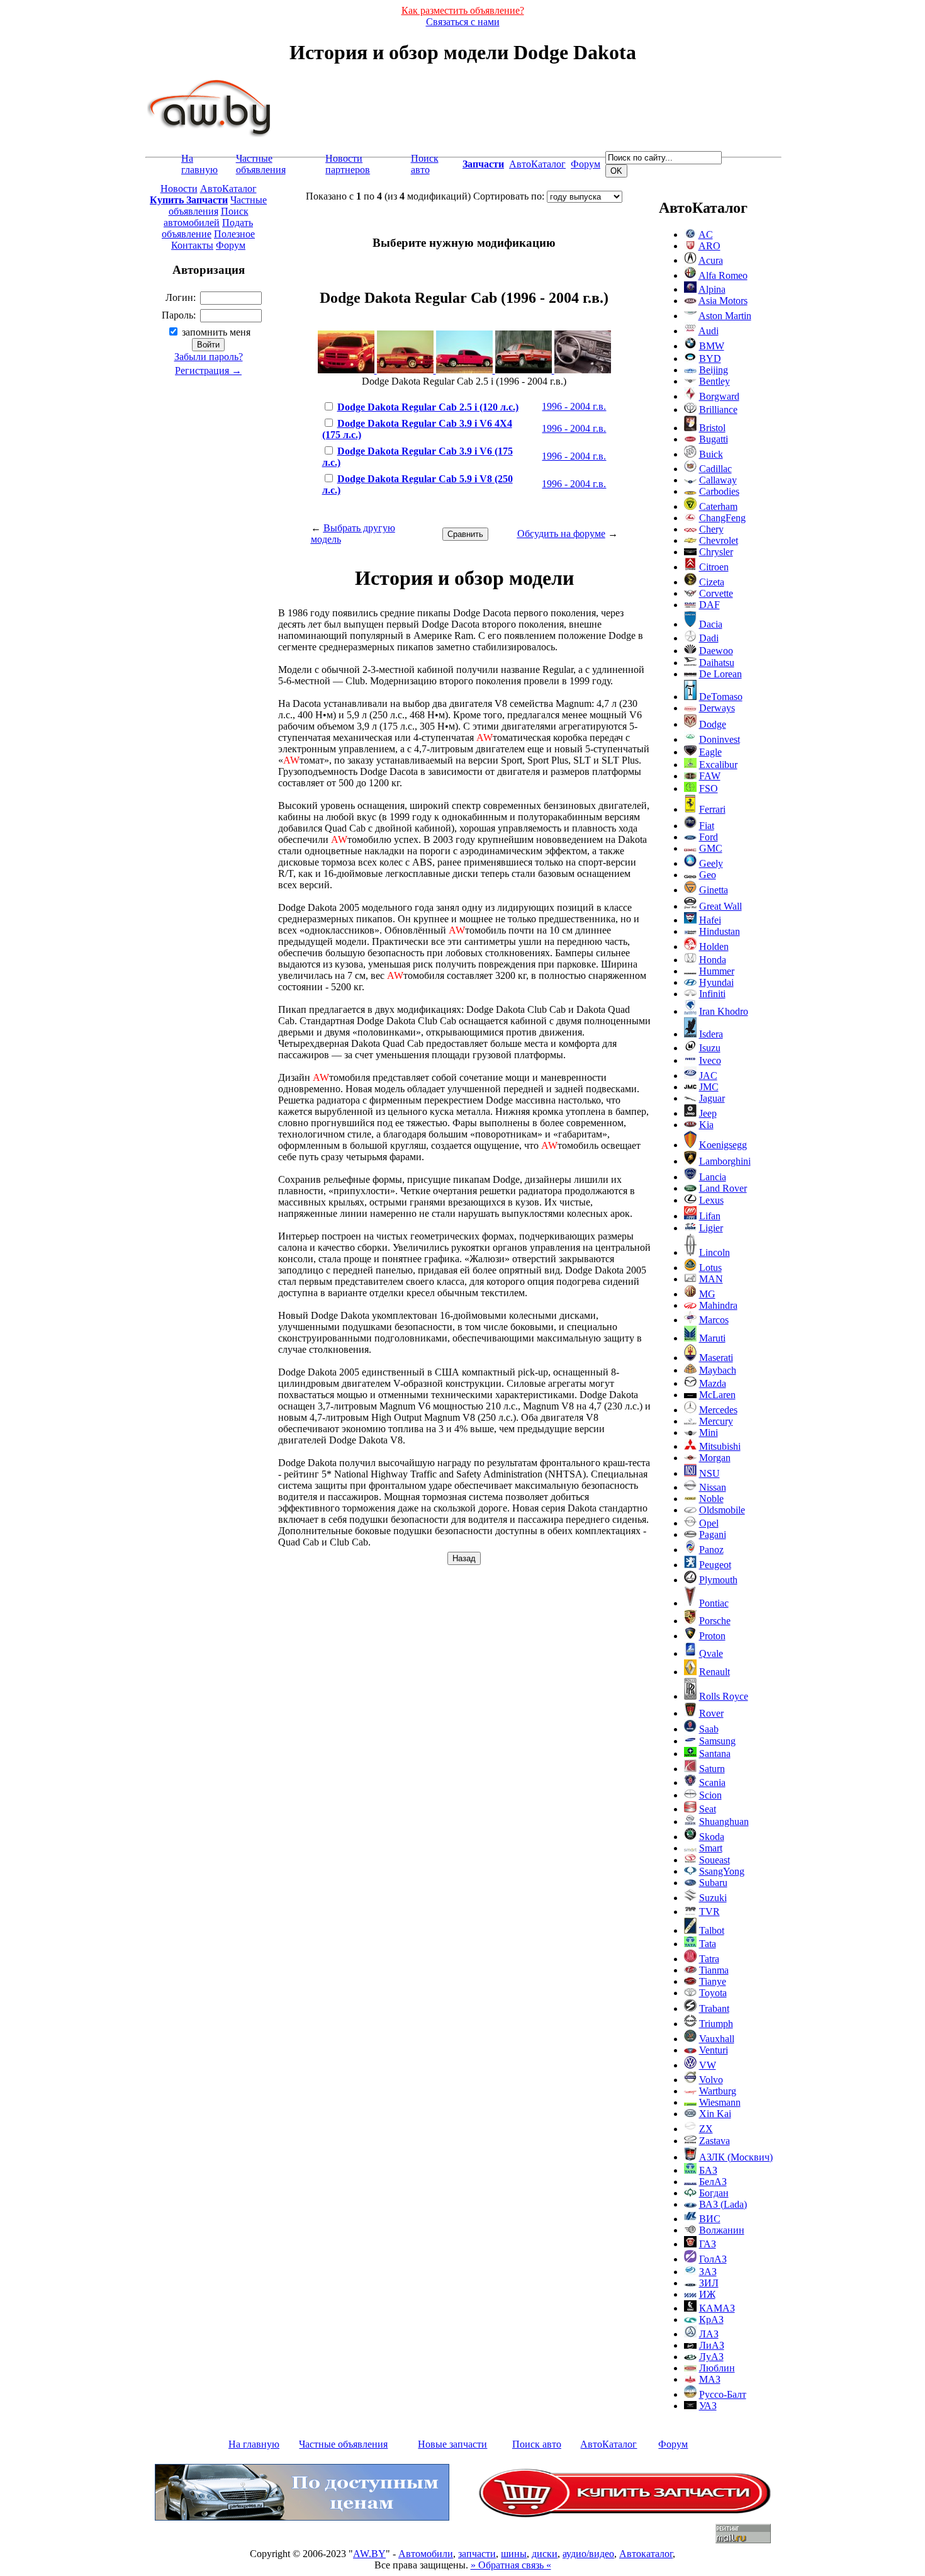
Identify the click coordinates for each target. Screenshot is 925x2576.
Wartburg (718, 2091)
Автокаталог (646, 2554)
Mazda (713, 1383)
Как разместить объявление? (463, 10)
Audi (709, 331)
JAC (708, 1076)
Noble (711, 1499)
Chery (711, 529)
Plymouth (718, 1580)
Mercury (716, 1421)
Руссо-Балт (723, 2394)
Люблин (717, 2368)
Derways (717, 708)
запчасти (477, 2554)
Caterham (718, 506)
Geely (711, 863)
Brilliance (718, 410)
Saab (709, 1729)
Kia (706, 1125)
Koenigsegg (723, 1145)
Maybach (718, 1370)
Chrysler (716, 552)
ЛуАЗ (711, 2357)
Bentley (715, 381)
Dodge (713, 724)
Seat (708, 1809)
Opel (709, 1523)
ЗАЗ (708, 2272)
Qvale (711, 1653)
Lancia (713, 1177)
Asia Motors (723, 301)
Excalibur (718, 765)
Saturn (712, 1769)
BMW (712, 346)
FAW (710, 776)
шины (514, 2554)
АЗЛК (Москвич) (736, 2157)
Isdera (711, 1034)
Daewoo (716, 651)
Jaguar (712, 1098)
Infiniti (712, 994)
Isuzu (710, 1048)
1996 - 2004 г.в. (574, 406)
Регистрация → (208, 370)
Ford (709, 837)
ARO (709, 246)
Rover (711, 1713)
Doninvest (720, 739)
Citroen (714, 567)
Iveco (710, 1060)
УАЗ (708, 2406)
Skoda (712, 1837)
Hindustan (720, 931)
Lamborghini (725, 1161)
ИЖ (707, 2294)
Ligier (711, 1228)
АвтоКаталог (537, 164)
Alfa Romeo (723, 275)
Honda (713, 960)
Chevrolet (719, 540)
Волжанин (722, 2230)
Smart (711, 1848)
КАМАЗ (717, 2308)
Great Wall (720, 906)
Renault (715, 1672)
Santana (715, 1754)
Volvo (711, 2080)
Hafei (710, 920)
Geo (708, 875)
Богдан (714, 2193)
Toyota (713, 1993)
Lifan (710, 1216)
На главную (199, 164)
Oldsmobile (722, 1510)
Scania (712, 1782)
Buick (711, 454)
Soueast (715, 1860)
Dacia (711, 624)
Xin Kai (715, 2114)
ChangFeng (722, 518)
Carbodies (719, 491)
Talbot (712, 1930)
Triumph (716, 2024)
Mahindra (718, 1305)
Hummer (717, 971)
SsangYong (722, 1871)
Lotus (710, 1268)
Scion (710, 1795)
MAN (711, 1279)
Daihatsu (717, 663)
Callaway (718, 480)
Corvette (716, 593)
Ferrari (712, 809)
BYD (710, 359)
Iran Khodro (724, 1011)
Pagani (713, 1534)
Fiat (707, 826)
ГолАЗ (713, 2259)
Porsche (715, 1621)
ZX (706, 2129)
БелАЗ (713, 2182)
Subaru (713, 1883)
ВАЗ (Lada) (723, 2204)
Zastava (715, 2141)
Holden (714, 946)
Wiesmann (720, 2102)
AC (706, 234)
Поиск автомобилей (206, 217)
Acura (711, 260)
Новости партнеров (348, 164)
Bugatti (714, 439)
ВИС (710, 2219)
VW (708, 2065)
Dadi (709, 638)
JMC (709, 1087)
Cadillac (715, 469)
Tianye (713, 1981)
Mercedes (718, 1410)
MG (707, 1294)
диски (545, 2554)
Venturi (714, 2050)
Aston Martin (725, 316)
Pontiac (714, 1603)
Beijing (714, 370)
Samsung (717, 1741)
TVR (709, 1912)
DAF (709, 605)
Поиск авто (425, 164)
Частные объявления (261, 164)
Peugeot (715, 1565)
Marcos (714, 1320)
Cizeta (712, 582)
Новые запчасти (452, 2444)
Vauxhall (717, 2039)
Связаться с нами (463, 22)
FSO (709, 788)
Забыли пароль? (209, 357)
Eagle (710, 752)
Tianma (714, 1970)
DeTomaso (721, 697)
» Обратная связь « (511, 2565)
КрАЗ (711, 2319)
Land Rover (723, 1188)
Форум (586, 164)
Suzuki (713, 1898)
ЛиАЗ (712, 2345)
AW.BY (369, 2554)
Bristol (712, 428)
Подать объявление (207, 228)
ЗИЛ (709, 2283)
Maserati (716, 1358)
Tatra (709, 1959)
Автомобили (426, 2554)
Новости (179, 189)
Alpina (712, 289)
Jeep (708, 1113)
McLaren (717, 1395)
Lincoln (715, 1252)
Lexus (711, 1200)
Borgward (719, 396)
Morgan (715, 1458)
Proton (712, 1636)
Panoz (711, 1550)
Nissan (713, 1487)
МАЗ (710, 2379)
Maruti (712, 1338)
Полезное (234, 234)
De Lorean (720, 674)
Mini (709, 1432)
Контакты (192, 245)
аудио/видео (588, 2554)
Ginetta (714, 890)
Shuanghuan (724, 1822)
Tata (708, 1944)
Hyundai (716, 982)
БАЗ (708, 2170)
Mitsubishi (720, 1446)
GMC (711, 848)
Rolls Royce (724, 1696)
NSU (709, 1473)
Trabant (714, 2008)
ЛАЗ (709, 2334)
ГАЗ (708, 2244)
